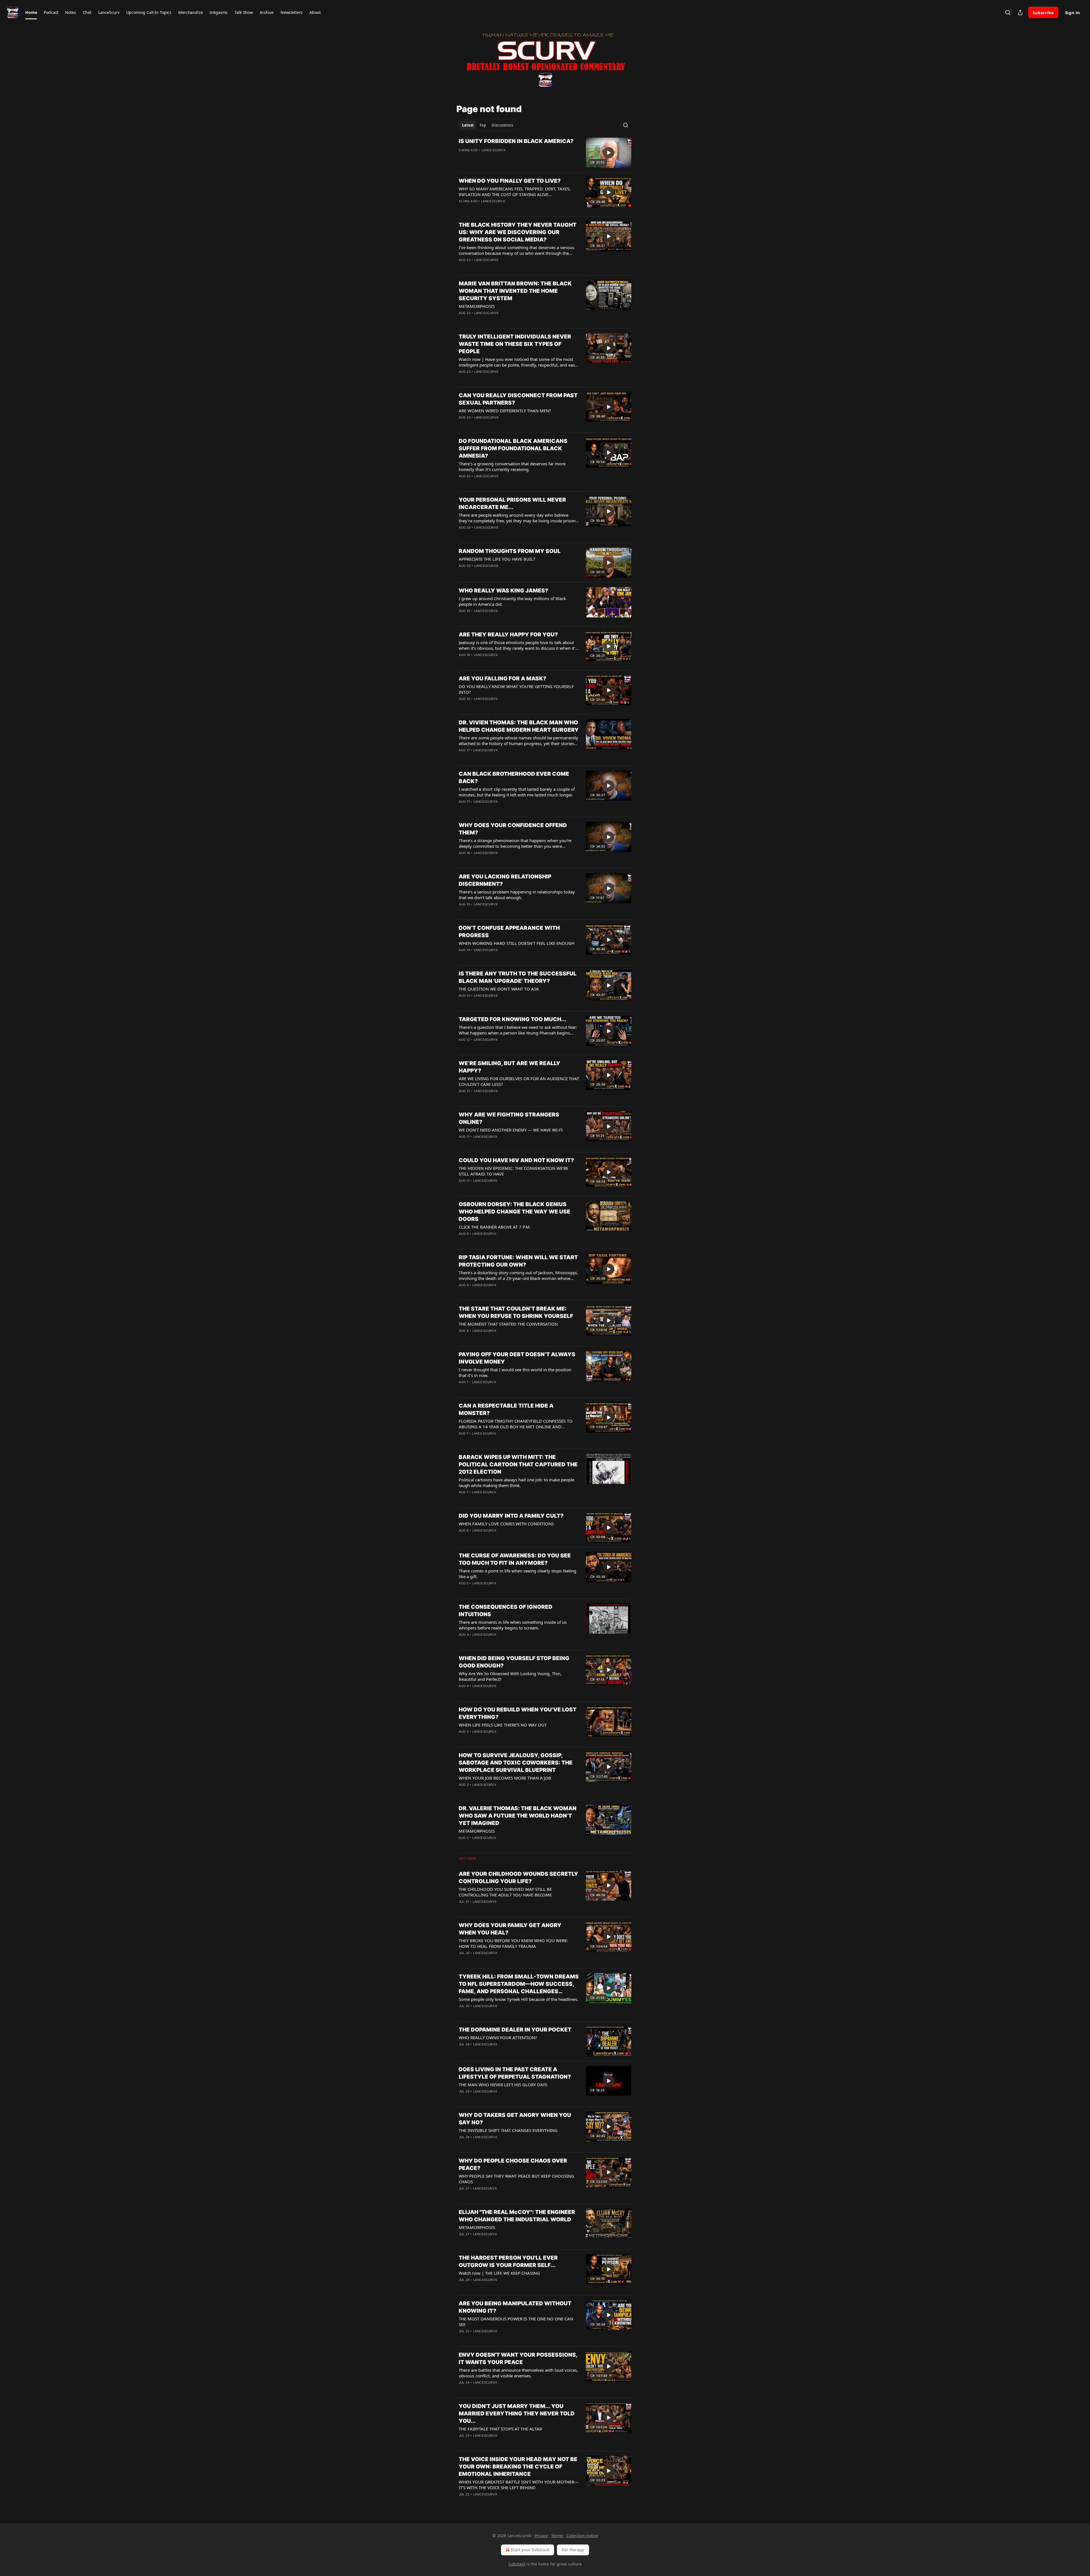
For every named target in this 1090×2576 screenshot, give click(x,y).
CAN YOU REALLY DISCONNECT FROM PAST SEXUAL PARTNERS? (518, 399)
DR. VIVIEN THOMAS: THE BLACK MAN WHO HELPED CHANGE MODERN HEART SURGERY (519, 726)
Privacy (541, 2536)
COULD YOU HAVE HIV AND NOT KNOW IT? (516, 1160)
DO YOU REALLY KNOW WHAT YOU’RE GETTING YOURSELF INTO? (516, 689)
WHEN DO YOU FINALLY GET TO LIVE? (510, 181)
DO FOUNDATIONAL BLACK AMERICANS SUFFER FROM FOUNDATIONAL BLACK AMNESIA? (513, 448)
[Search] (1008, 12)
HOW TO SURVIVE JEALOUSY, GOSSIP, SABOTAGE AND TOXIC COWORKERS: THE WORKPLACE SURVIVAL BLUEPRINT (516, 1763)
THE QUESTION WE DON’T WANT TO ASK (499, 989)
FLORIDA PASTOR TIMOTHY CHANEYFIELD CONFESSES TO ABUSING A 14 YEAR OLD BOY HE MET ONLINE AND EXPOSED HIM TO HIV (516, 1424)
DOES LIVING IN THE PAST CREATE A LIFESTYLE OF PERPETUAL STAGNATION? (515, 2073)
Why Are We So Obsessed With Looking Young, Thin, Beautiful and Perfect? (510, 1676)
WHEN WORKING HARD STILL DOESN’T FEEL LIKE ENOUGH (517, 943)
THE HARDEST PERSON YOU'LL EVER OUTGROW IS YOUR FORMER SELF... (508, 2261)
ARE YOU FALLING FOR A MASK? (502, 679)
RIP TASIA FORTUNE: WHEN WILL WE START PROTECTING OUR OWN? (518, 1261)
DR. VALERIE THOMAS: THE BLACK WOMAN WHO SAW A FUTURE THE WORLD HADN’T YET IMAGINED (518, 1816)
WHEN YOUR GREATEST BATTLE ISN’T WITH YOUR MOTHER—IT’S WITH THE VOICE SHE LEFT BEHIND (519, 2485)
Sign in (1072, 12)
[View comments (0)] (500, 157)
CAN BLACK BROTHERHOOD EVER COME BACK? (514, 778)
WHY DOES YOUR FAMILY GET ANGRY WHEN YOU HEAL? (510, 1929)
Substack (517, 2564)
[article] (545, 153)
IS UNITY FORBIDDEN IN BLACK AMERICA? (516, 141)
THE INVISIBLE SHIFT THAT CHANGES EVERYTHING (508, 2130)
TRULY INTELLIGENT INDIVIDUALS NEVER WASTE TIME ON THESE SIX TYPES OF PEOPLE (515, 344)
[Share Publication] (1020, 12)
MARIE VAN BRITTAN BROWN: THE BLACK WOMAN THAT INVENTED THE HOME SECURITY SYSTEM (515, 291)
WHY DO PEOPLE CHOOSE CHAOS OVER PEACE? (513, 2164)
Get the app (573, 2550)
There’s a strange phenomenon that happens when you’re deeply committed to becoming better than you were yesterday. (515, 843)
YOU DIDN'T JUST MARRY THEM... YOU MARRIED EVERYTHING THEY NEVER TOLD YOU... (517, 2414)
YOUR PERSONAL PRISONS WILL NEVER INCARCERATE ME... (512, 503)
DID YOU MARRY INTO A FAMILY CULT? (511, 1516)
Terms (557, 2536)
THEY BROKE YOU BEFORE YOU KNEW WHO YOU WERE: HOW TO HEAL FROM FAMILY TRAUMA (513, 1943)
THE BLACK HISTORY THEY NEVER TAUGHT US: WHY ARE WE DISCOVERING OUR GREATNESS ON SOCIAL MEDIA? (518, 232)
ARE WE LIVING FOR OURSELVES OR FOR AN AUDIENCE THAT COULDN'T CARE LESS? (519, 1081)
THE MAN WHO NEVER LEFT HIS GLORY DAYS (503, 2085)
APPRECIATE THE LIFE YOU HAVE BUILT (497, 559)
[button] (31, 12)
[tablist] (488, 125)
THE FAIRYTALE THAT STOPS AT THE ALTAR (500, 2429)
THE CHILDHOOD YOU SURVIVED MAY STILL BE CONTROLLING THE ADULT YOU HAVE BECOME (505, 1892)
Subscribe (1043, 12)
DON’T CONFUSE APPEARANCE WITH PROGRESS (509, 932)
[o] (609, 153)
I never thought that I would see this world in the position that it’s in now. (515, 1372)
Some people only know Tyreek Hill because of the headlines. (518, 1999)
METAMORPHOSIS (477, 306)
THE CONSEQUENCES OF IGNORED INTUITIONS (506, 1611)
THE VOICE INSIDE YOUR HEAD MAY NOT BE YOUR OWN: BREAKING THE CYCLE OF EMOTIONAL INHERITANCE (518, 2467)
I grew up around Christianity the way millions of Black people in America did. (512, 601)
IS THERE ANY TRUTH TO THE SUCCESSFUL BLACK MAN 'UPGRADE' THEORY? (518, 977)
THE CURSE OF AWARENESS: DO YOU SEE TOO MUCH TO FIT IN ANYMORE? (515, 1559)
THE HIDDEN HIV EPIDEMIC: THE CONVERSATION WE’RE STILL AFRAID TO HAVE (513, 1171)
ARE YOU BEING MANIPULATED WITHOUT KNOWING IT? (515, 2307)
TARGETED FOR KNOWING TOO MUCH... (512, 1019)
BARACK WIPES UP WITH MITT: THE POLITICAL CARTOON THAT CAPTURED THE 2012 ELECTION (518, 1464)
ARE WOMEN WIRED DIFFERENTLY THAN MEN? (505, 411)
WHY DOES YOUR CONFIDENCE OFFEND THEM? (513, 829)
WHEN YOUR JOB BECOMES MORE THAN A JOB (505, 1778)
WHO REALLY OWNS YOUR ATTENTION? (498, 2037)
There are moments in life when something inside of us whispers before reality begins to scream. (513, 1625)
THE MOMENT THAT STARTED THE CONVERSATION (508, 1324)
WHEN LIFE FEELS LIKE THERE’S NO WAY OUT (503, 1725)
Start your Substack (530, 2550)
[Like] (462, 157)
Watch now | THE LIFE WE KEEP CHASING (499, 2273)
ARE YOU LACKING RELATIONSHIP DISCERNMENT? (505, 880)
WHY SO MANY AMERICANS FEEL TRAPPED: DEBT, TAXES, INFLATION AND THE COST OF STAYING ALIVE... (515, 192)
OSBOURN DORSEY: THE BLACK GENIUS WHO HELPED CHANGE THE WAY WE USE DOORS (514, 1212)
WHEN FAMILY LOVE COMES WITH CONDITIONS (506, 1524)
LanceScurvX (493, 150)
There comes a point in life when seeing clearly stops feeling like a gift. (517, 1574)
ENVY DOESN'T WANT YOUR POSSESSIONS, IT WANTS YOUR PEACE (518, 2359)
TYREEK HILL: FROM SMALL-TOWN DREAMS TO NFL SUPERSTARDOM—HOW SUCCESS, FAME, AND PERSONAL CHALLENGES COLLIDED (519, 1984)
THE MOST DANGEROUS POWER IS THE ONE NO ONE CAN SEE (516, 2321)
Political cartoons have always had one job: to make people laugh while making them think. (516, 1482)
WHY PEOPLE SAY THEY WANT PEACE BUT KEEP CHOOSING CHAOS (516, 2179)
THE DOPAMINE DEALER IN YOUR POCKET (515, 2030)
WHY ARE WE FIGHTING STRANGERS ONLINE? (509, 1118)
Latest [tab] (468, 125)
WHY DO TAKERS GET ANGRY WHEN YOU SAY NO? (515, 2119)
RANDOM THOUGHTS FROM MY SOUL (510, 551)
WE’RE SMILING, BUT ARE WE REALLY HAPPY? (510, 1067)
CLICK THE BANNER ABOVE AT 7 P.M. (495, 1227)
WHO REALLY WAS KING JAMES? (503, 591)
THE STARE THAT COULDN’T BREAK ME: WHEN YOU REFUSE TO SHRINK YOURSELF (516, 1312)
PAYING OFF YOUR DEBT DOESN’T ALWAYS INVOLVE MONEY (517, 1358)
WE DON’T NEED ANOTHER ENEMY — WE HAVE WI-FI (511, 1130)
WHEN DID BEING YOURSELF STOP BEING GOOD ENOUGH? (514, 1662)
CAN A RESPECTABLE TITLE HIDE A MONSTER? (506, 1409)
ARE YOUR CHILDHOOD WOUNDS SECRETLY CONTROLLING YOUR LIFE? (518, 1878)
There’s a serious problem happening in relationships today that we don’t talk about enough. (517, 895)
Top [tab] (483, 125)
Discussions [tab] (502, 125)
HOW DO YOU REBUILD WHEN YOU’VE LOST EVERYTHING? (518, 1713)
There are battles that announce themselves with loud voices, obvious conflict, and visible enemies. (518, 2373)
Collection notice (582, 2536)
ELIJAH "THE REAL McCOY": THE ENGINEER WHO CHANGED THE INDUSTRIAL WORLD (517, 2216)
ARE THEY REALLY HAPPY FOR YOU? (508, 635)
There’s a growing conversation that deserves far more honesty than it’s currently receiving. (512, 466)
